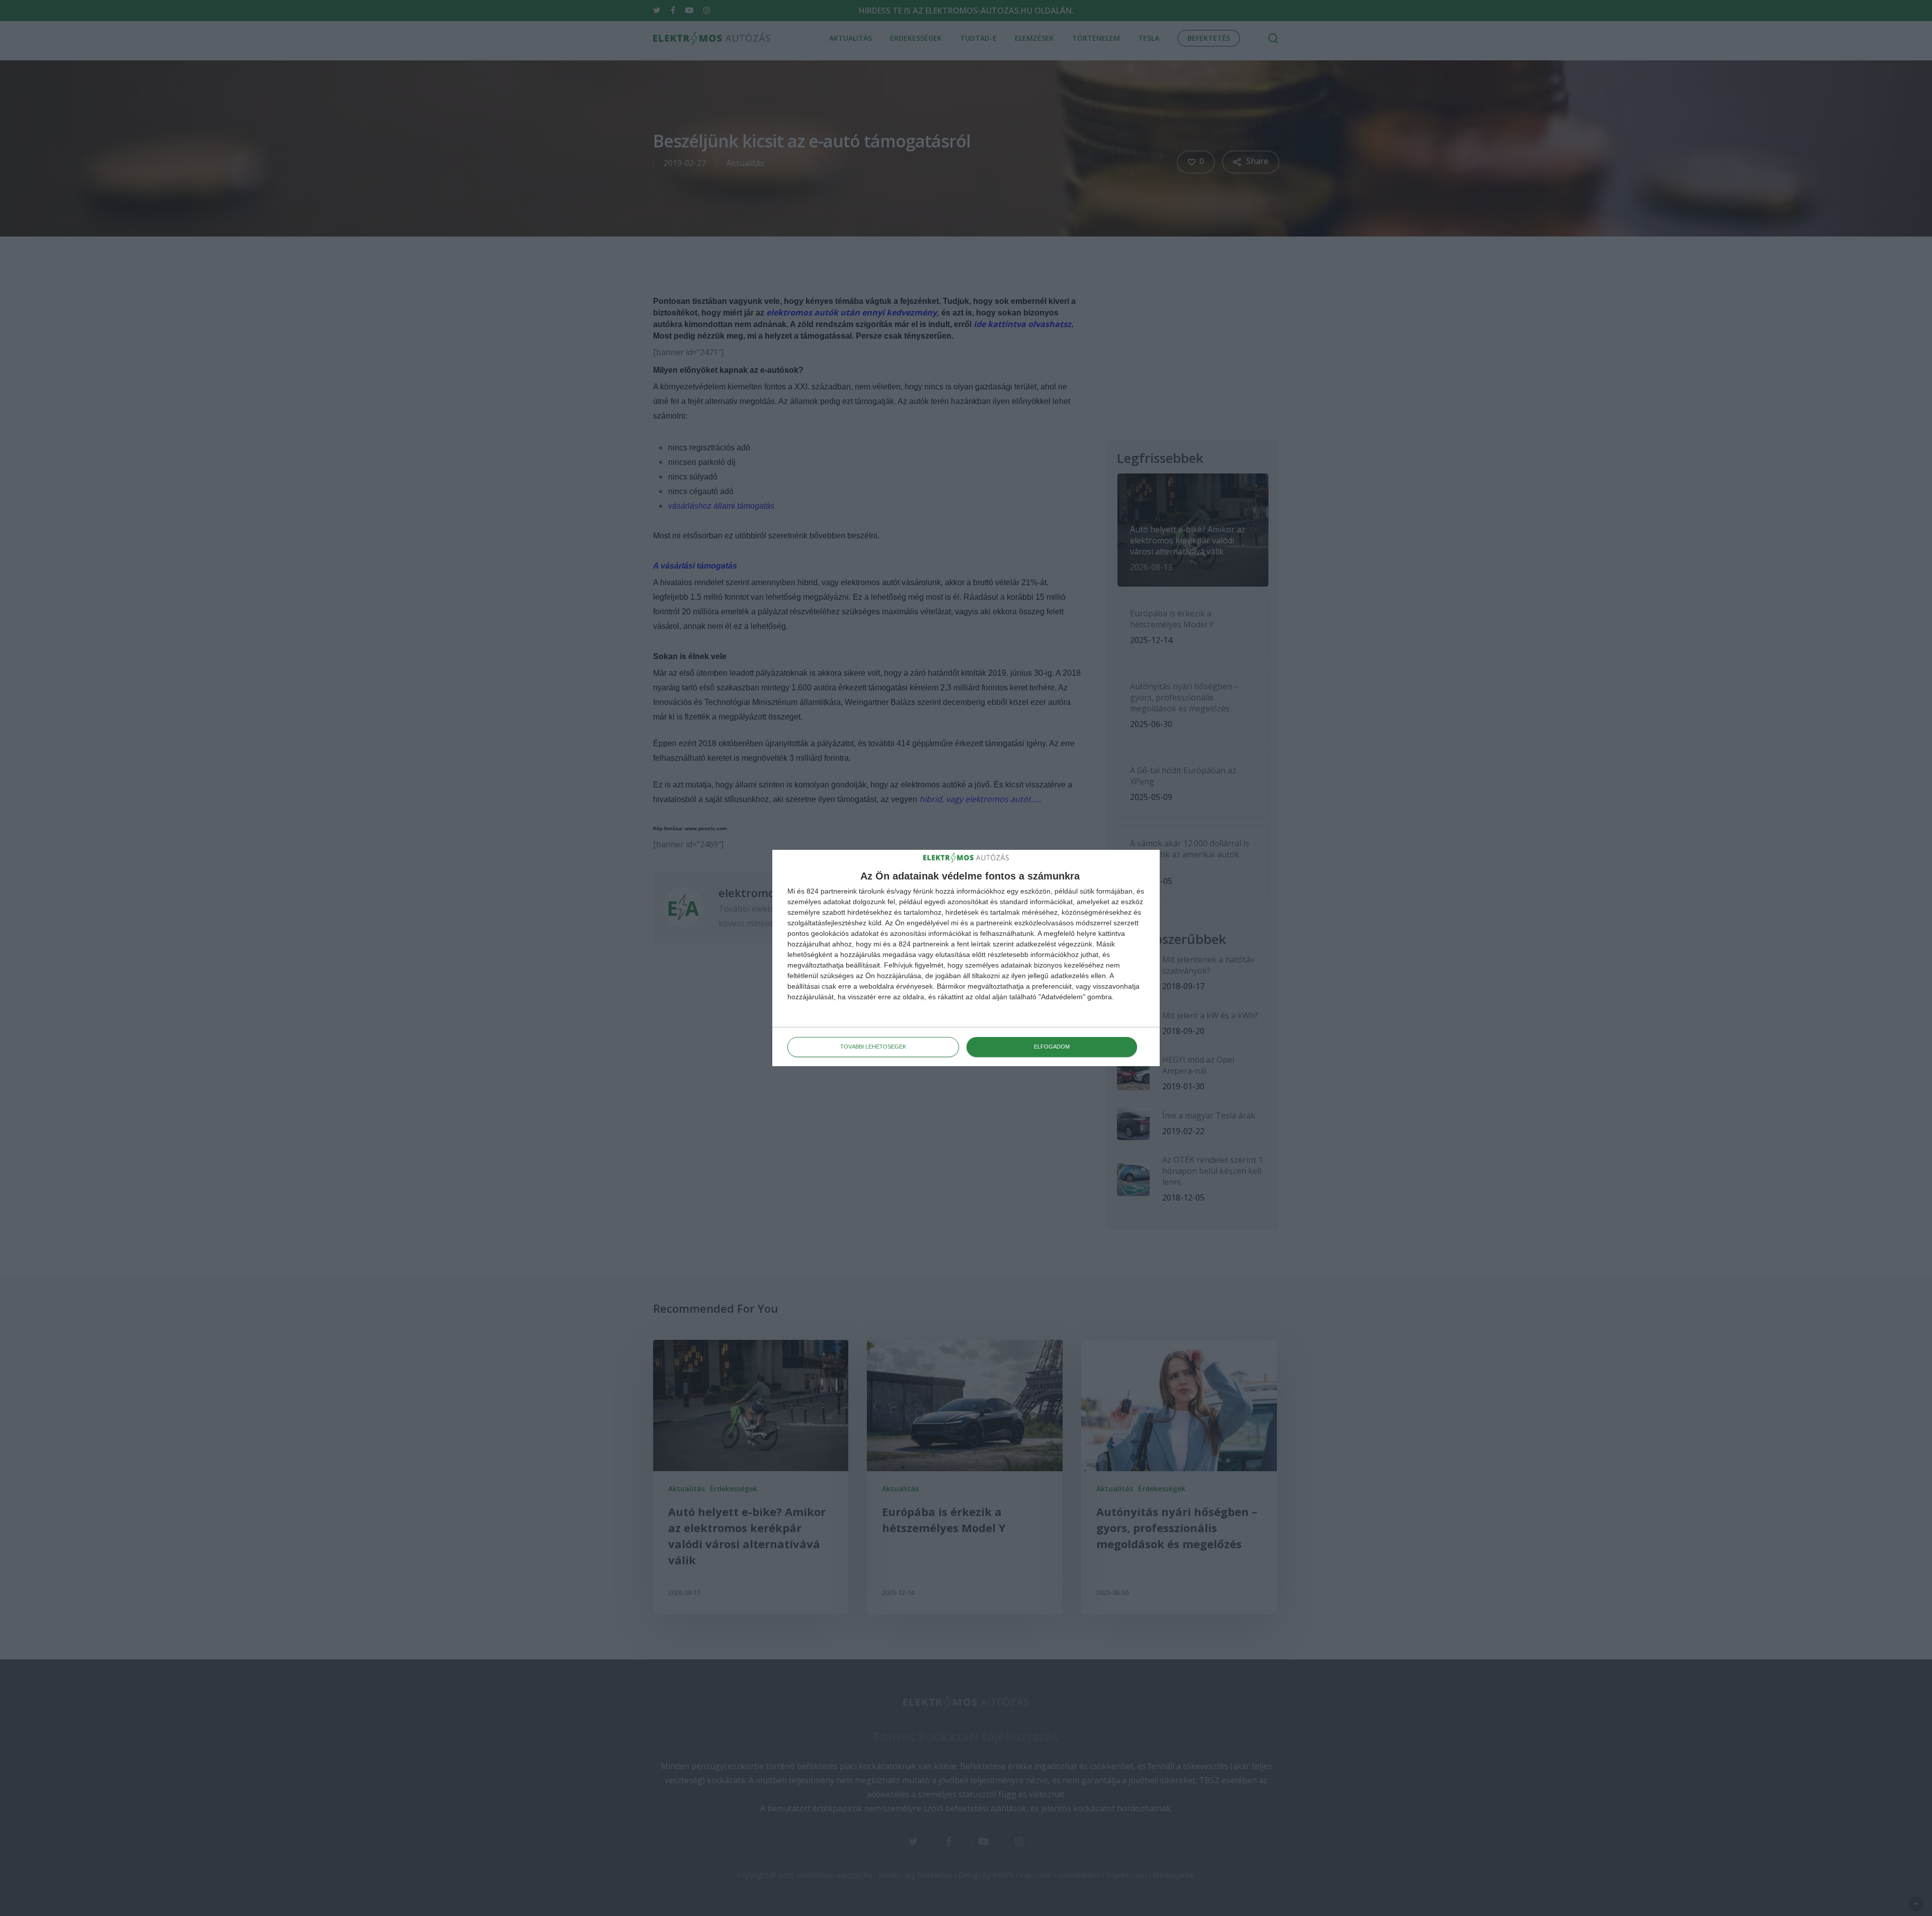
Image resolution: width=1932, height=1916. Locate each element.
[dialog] (966, 958)
